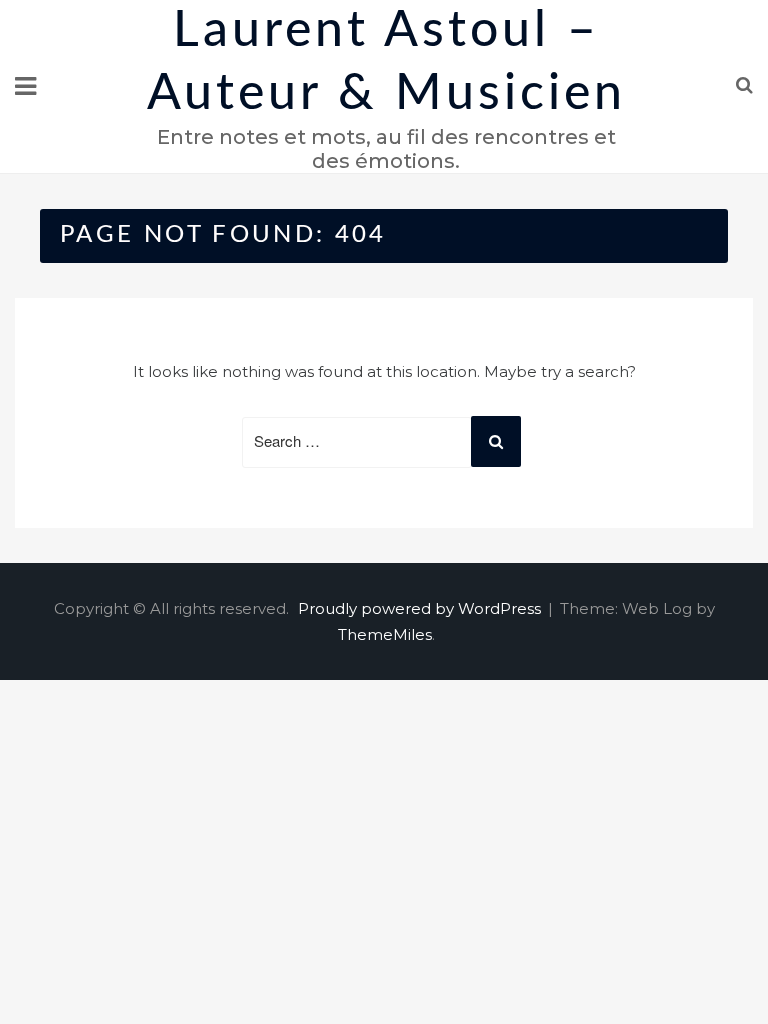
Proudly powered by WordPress (421, 608)
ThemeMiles (385, 634)
